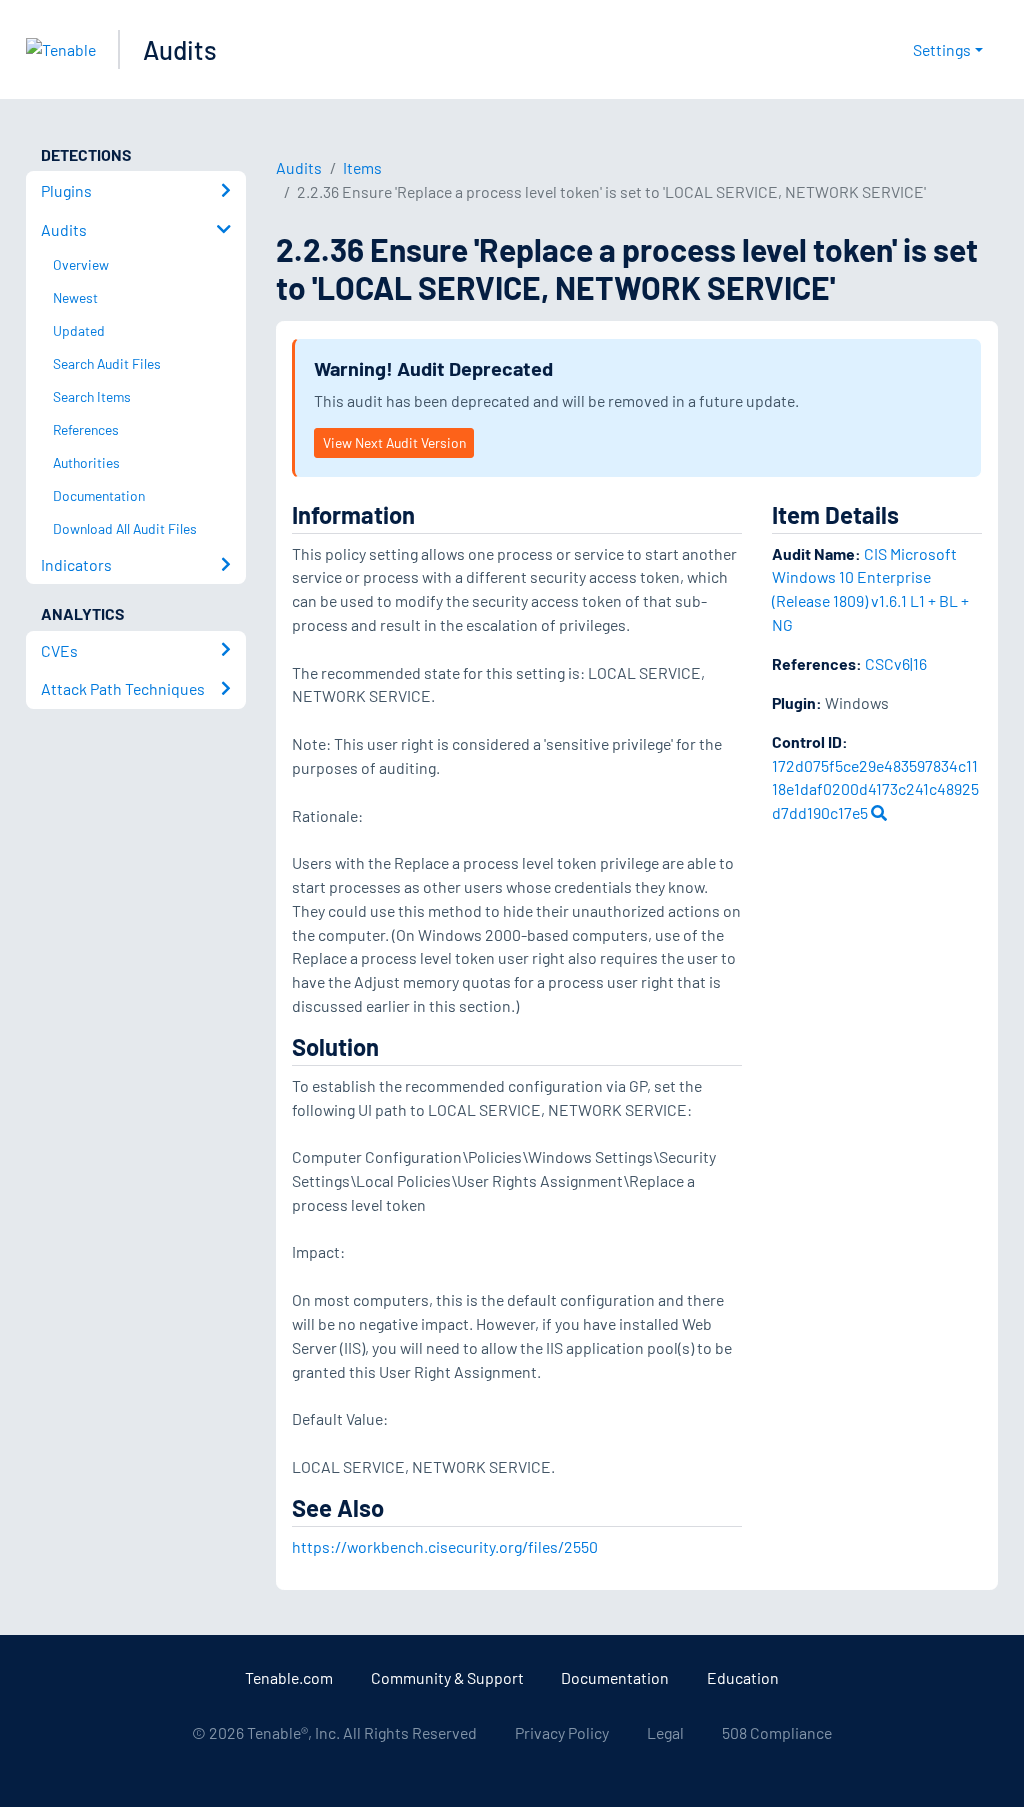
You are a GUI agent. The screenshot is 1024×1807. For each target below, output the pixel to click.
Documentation (615, 1677)
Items (362, 167)
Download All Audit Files (125, 528)
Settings (942, 49)
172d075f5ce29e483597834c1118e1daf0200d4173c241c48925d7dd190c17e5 (875, 789)
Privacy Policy (562, 1732)
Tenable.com (289, 1677)
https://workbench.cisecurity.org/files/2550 (445, 1546)
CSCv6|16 (896, 663)
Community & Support (447, 1677)
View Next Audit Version (394, 442)
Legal (665, 1732)
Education (743, 1677)
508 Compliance (777, 1732)
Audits (180, 49)
